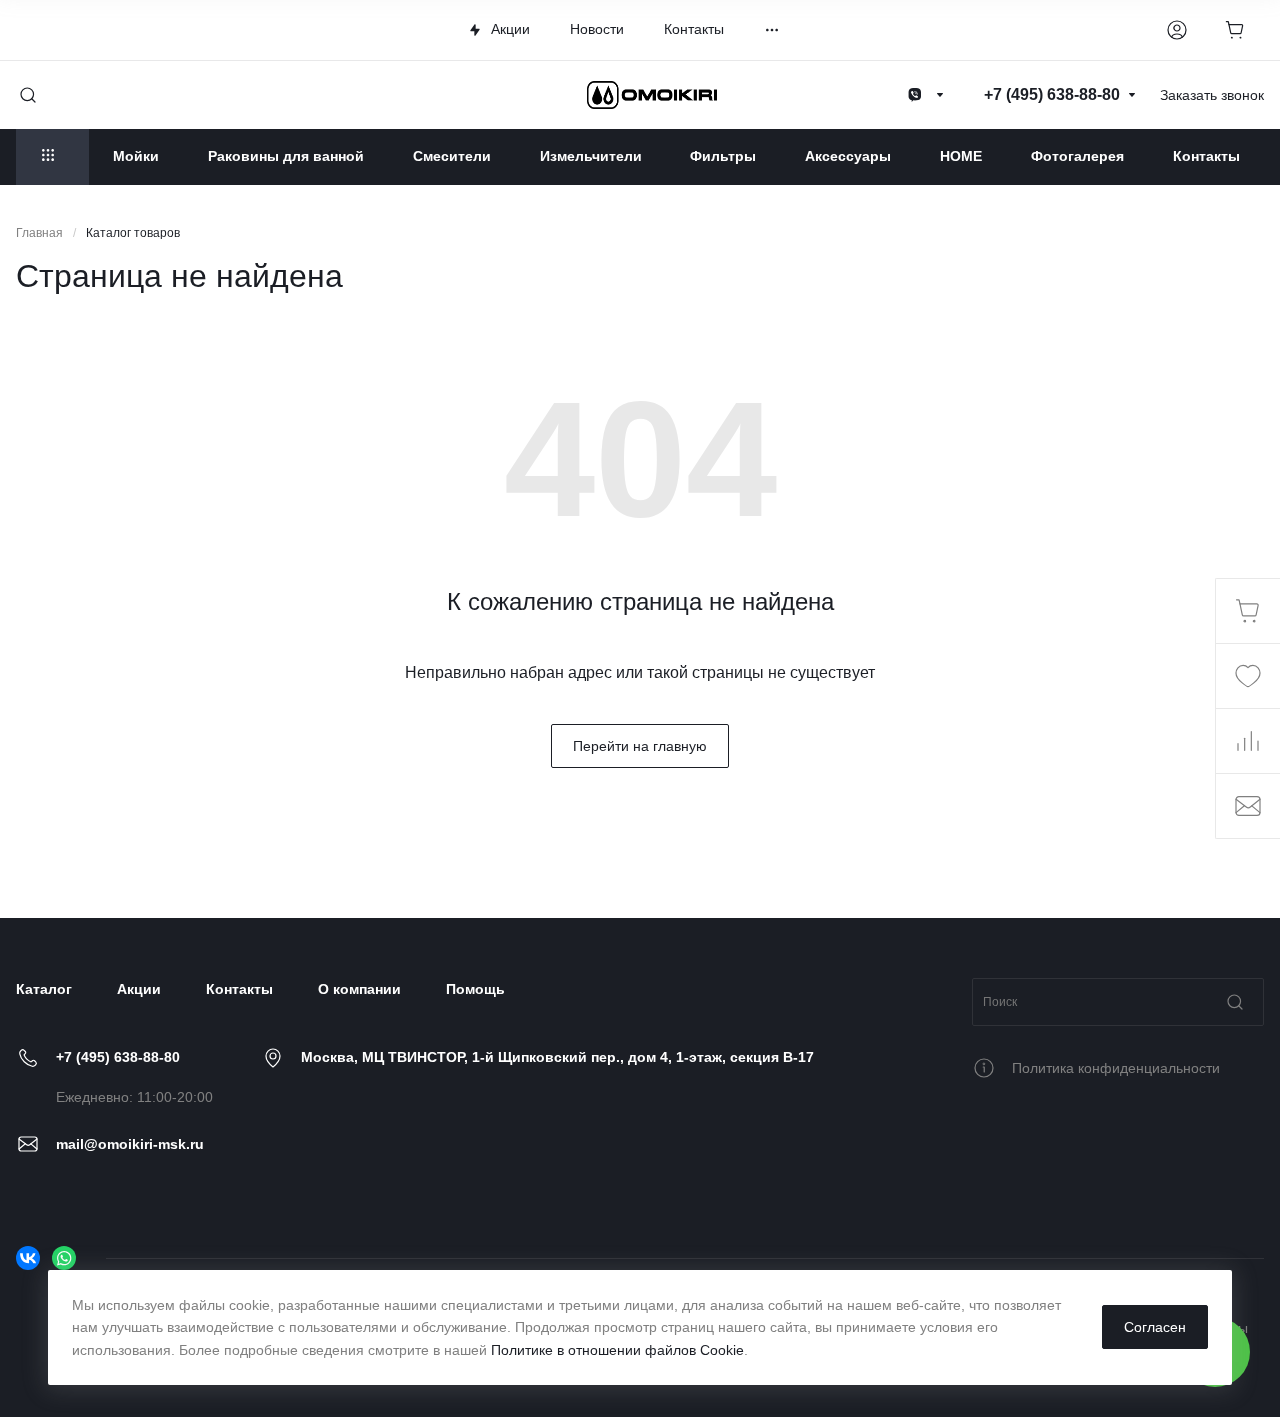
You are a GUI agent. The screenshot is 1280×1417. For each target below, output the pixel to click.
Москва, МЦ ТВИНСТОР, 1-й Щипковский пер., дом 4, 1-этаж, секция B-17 (557, 1057)
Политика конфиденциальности (1116, 1068)
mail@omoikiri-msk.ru (130, 1144)
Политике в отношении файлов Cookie (617, 1350)
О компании (359, 989)
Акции (139, 989)
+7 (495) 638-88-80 (118, 1057)
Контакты (239, 989)
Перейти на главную (640, 746)
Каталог (44, 989)
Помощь (475, 989)
